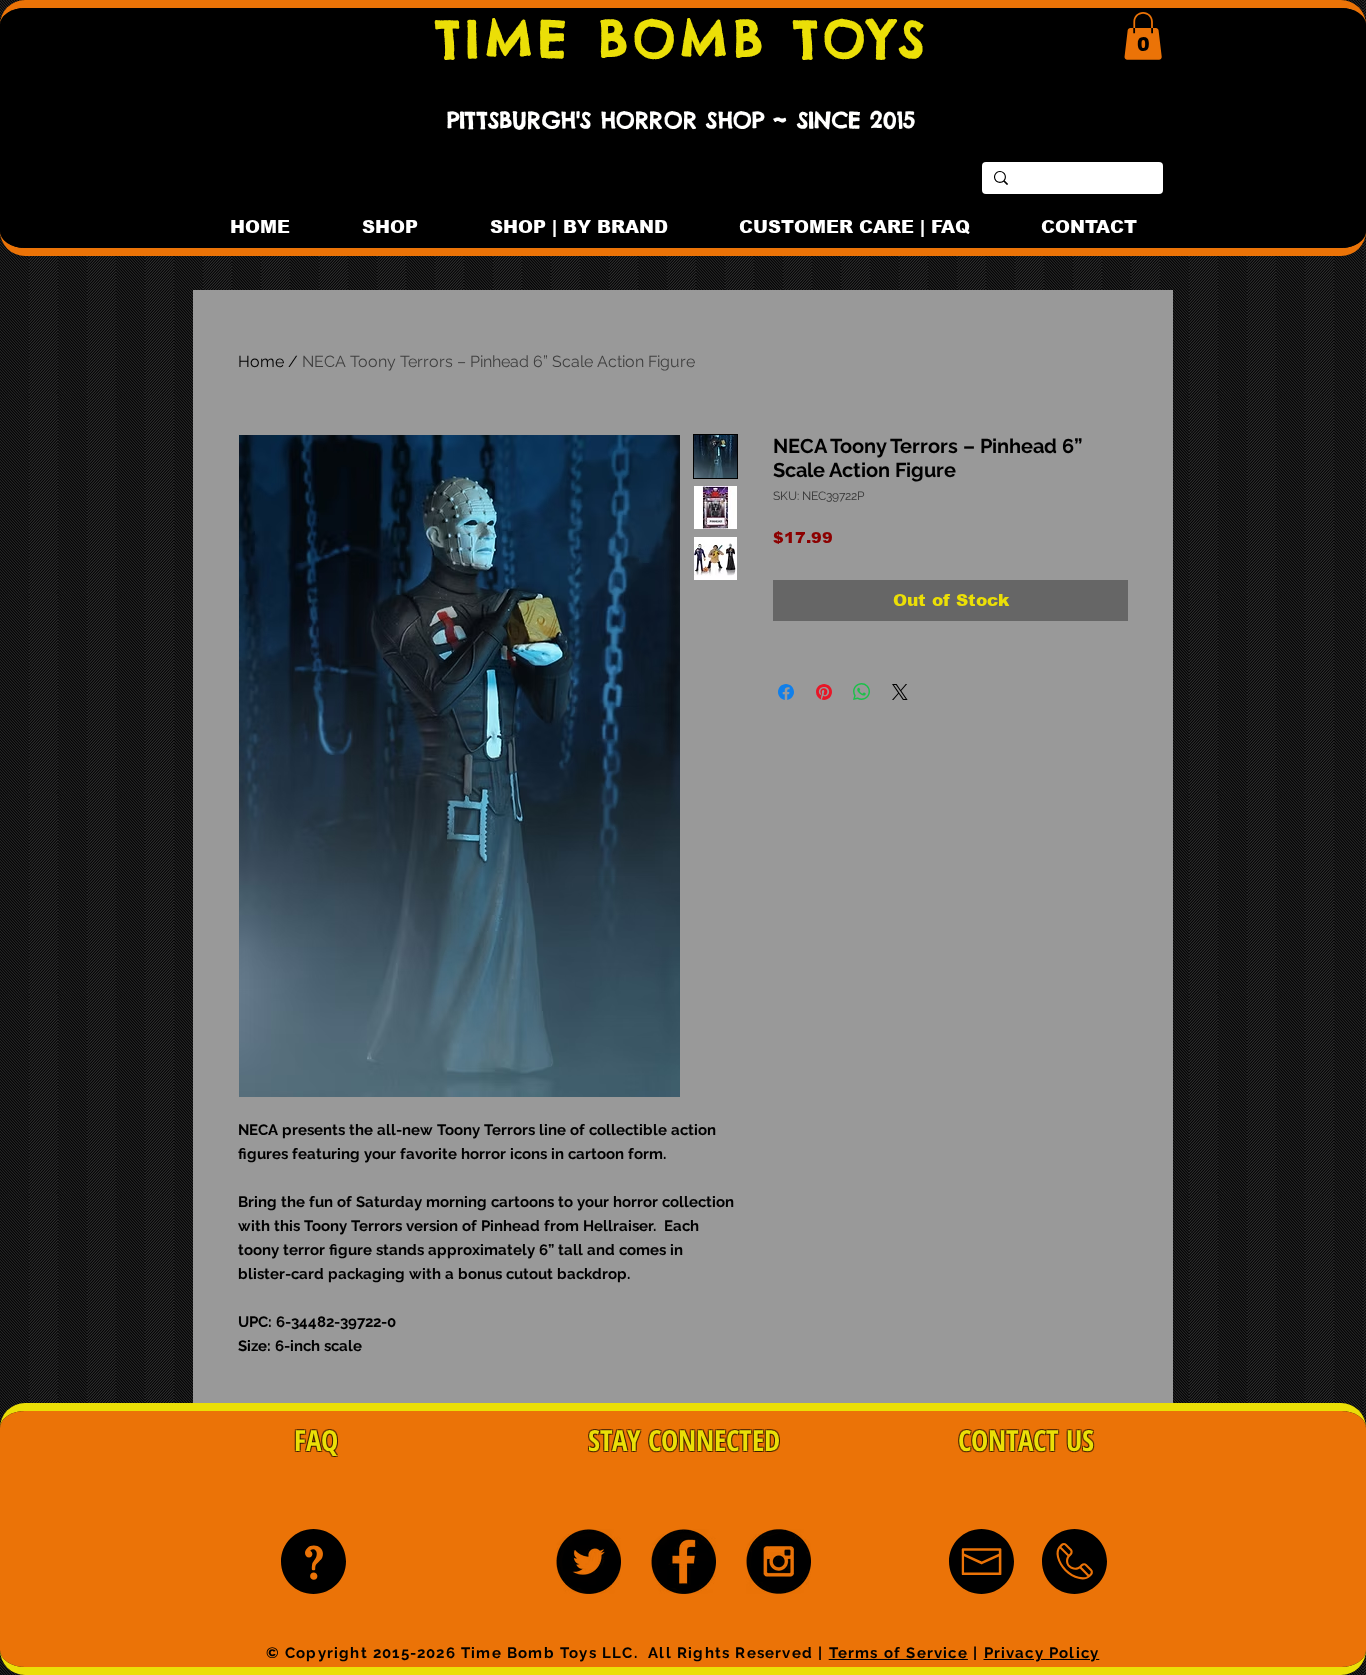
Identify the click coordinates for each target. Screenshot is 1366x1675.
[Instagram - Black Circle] (778, 1561)
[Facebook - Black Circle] (683, 1561)
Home (261, 361)
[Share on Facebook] (786, 692)
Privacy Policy (1042, 1653)
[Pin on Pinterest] (824, 692)
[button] (1143, 36)
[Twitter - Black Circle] (588, 1561)
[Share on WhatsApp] (862, 692)
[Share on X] (900, 692)
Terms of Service (898, 1653)
